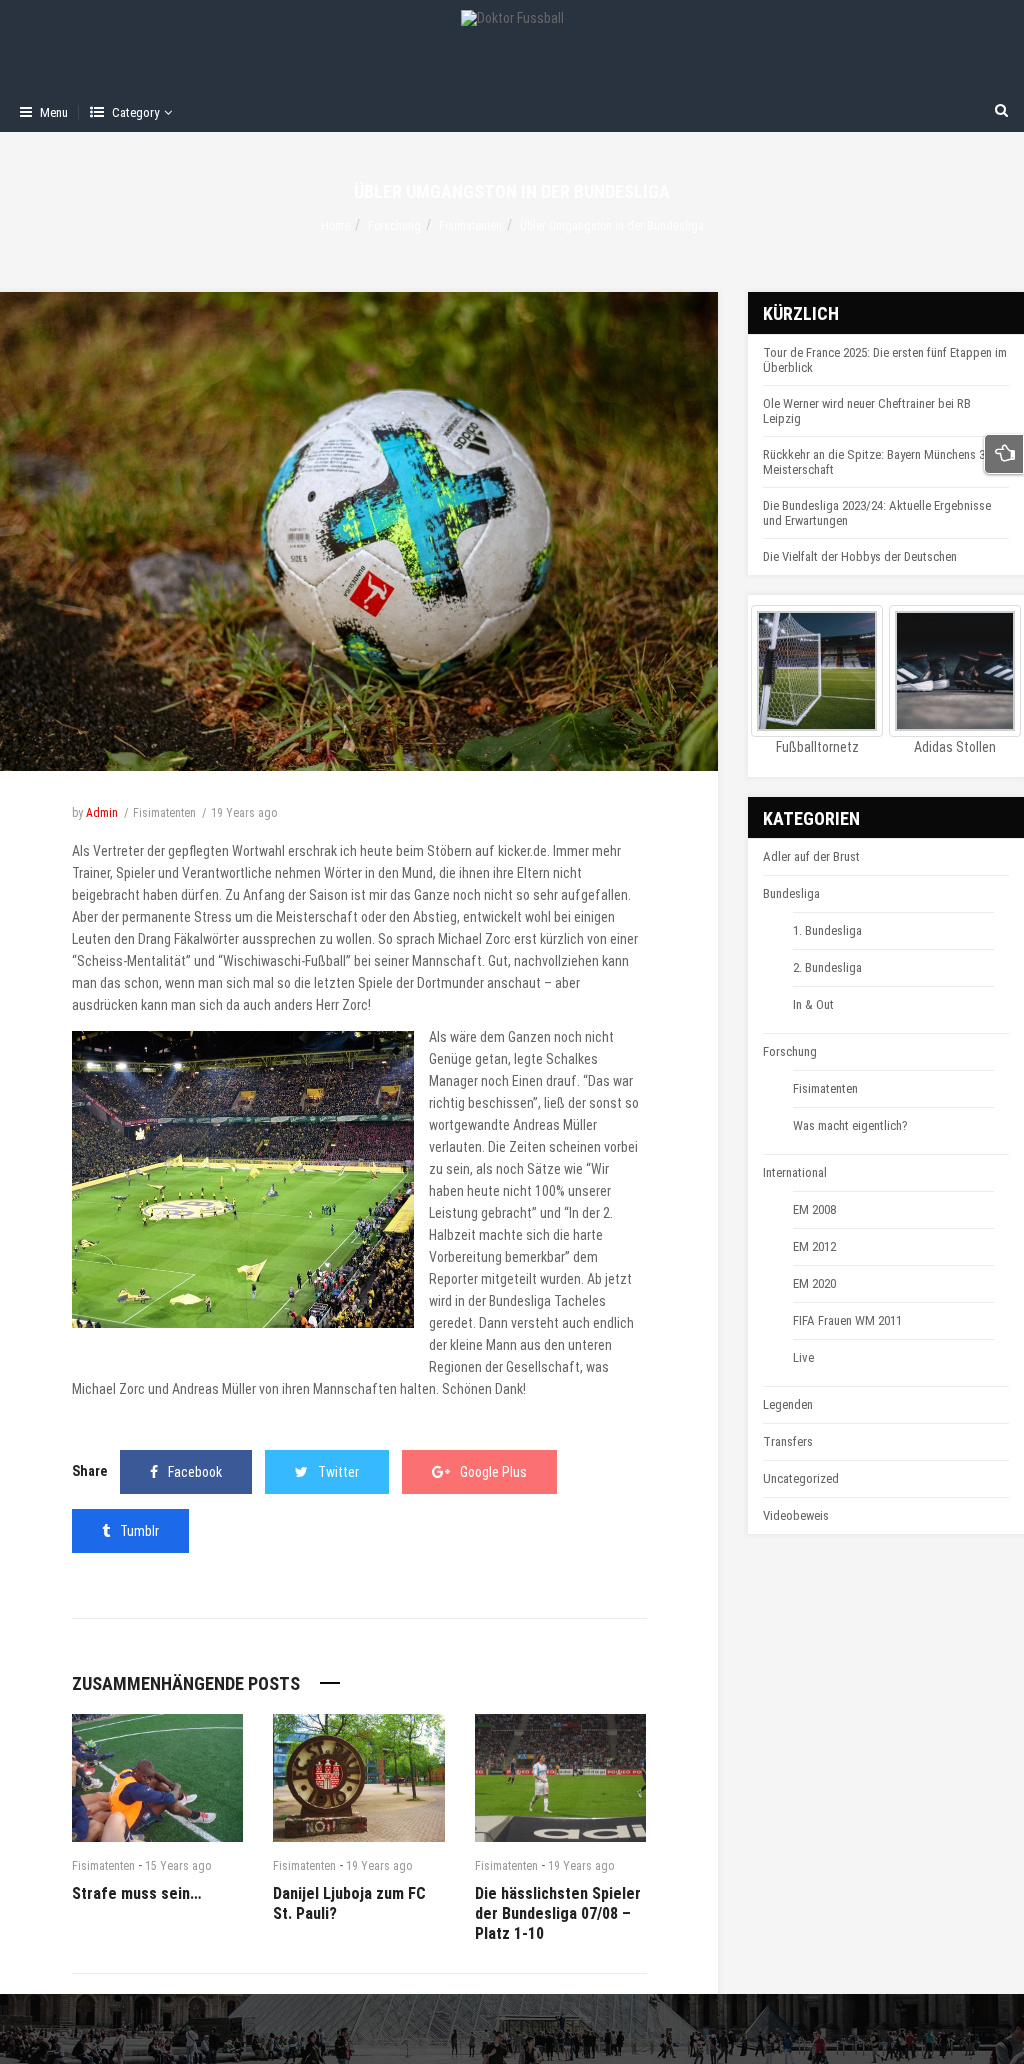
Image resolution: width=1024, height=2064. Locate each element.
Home (335, 226)
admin (102, 813)
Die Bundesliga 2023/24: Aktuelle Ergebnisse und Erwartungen (877, 513)
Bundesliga (520, 1301)
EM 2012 (814, 1246)
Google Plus (493, 1472)
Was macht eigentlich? (850, 1125)
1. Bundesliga (827, 930)
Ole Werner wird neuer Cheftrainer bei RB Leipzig (867, 411)
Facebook (195, 1472)
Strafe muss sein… (136, 1893)
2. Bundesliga (827, 967)
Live (803, 1357)
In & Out (813, 1004)
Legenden (788, 1404)
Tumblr (139, 1531)
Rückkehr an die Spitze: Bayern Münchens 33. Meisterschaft (878, 462)
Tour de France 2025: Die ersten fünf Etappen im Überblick (885, 360)
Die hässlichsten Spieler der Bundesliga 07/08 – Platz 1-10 (558, 1913)
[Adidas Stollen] (955, 671)
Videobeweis (796, 1515)
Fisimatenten (470, 226)
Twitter (338, 1472)
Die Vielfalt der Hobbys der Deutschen (860, 556)
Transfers (788, 1441)
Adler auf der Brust (811, 856)
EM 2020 (814, 1283)
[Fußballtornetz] (817, 671)
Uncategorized (801, 1478)
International (795, 1172)
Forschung (394, 226)
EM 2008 (814, 1209)
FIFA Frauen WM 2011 (847, 1320)
